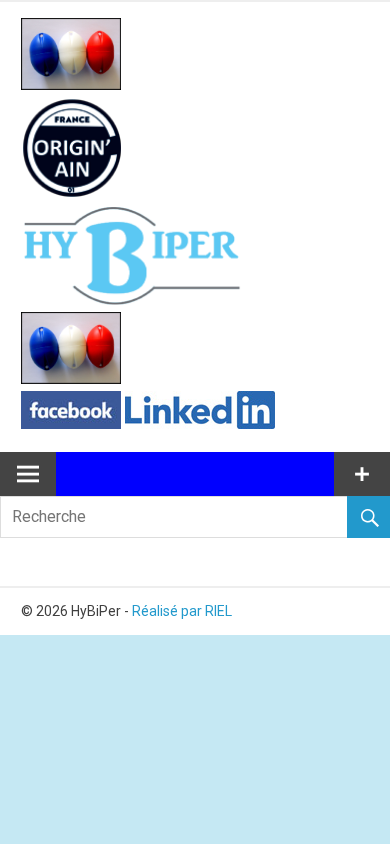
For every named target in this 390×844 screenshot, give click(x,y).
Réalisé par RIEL (182, 611)
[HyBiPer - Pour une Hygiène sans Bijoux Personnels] (71, 84)
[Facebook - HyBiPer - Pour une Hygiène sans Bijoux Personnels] (71, 423)
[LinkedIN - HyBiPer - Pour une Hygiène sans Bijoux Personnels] (200, 423)
